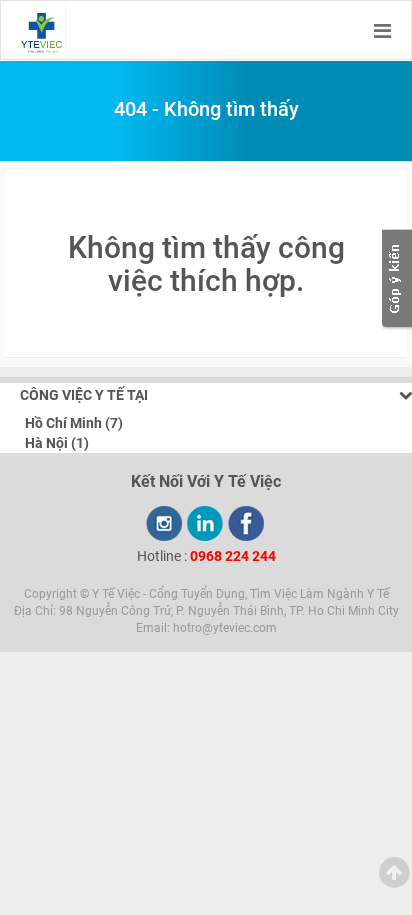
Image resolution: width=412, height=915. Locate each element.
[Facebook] (246, 523)
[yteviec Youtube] (164, 523)
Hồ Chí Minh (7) (74, 423)
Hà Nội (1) (57, 443)
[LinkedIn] (205, 523)
